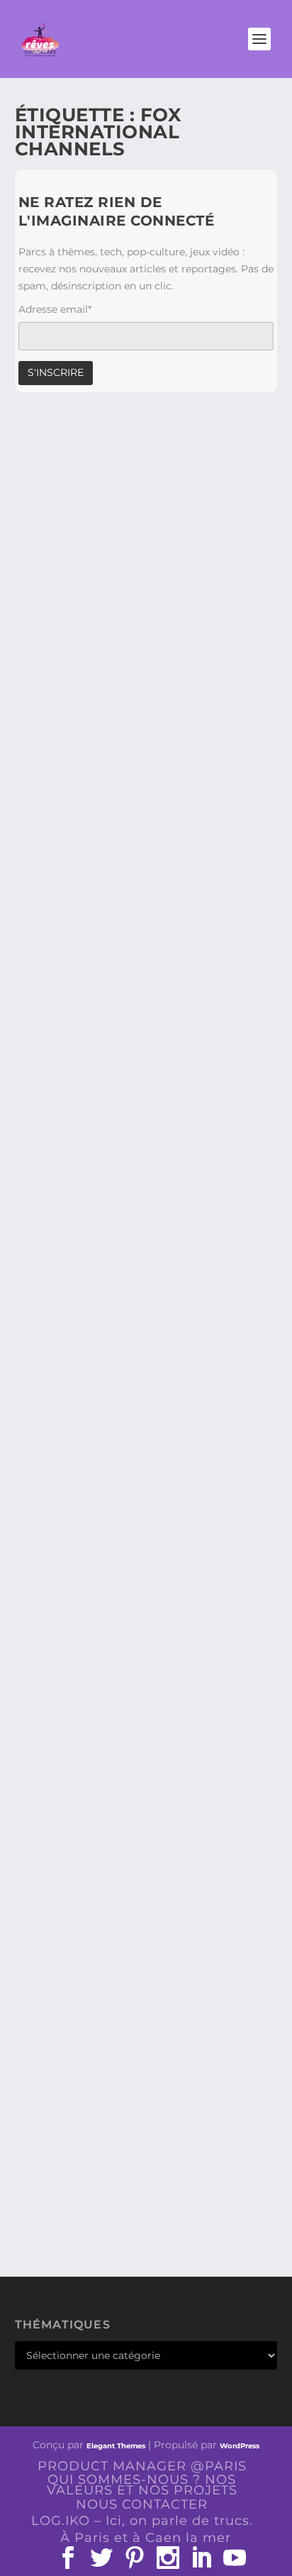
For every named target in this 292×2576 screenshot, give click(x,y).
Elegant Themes (116, 2446)
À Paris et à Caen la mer (146, 2538)
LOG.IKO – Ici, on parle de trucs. (142, 2521)
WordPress (240, 2446)
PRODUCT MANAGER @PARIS (142, 2466)
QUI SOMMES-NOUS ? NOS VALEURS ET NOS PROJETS (142, 2485)
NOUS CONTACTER (142, 2504)
